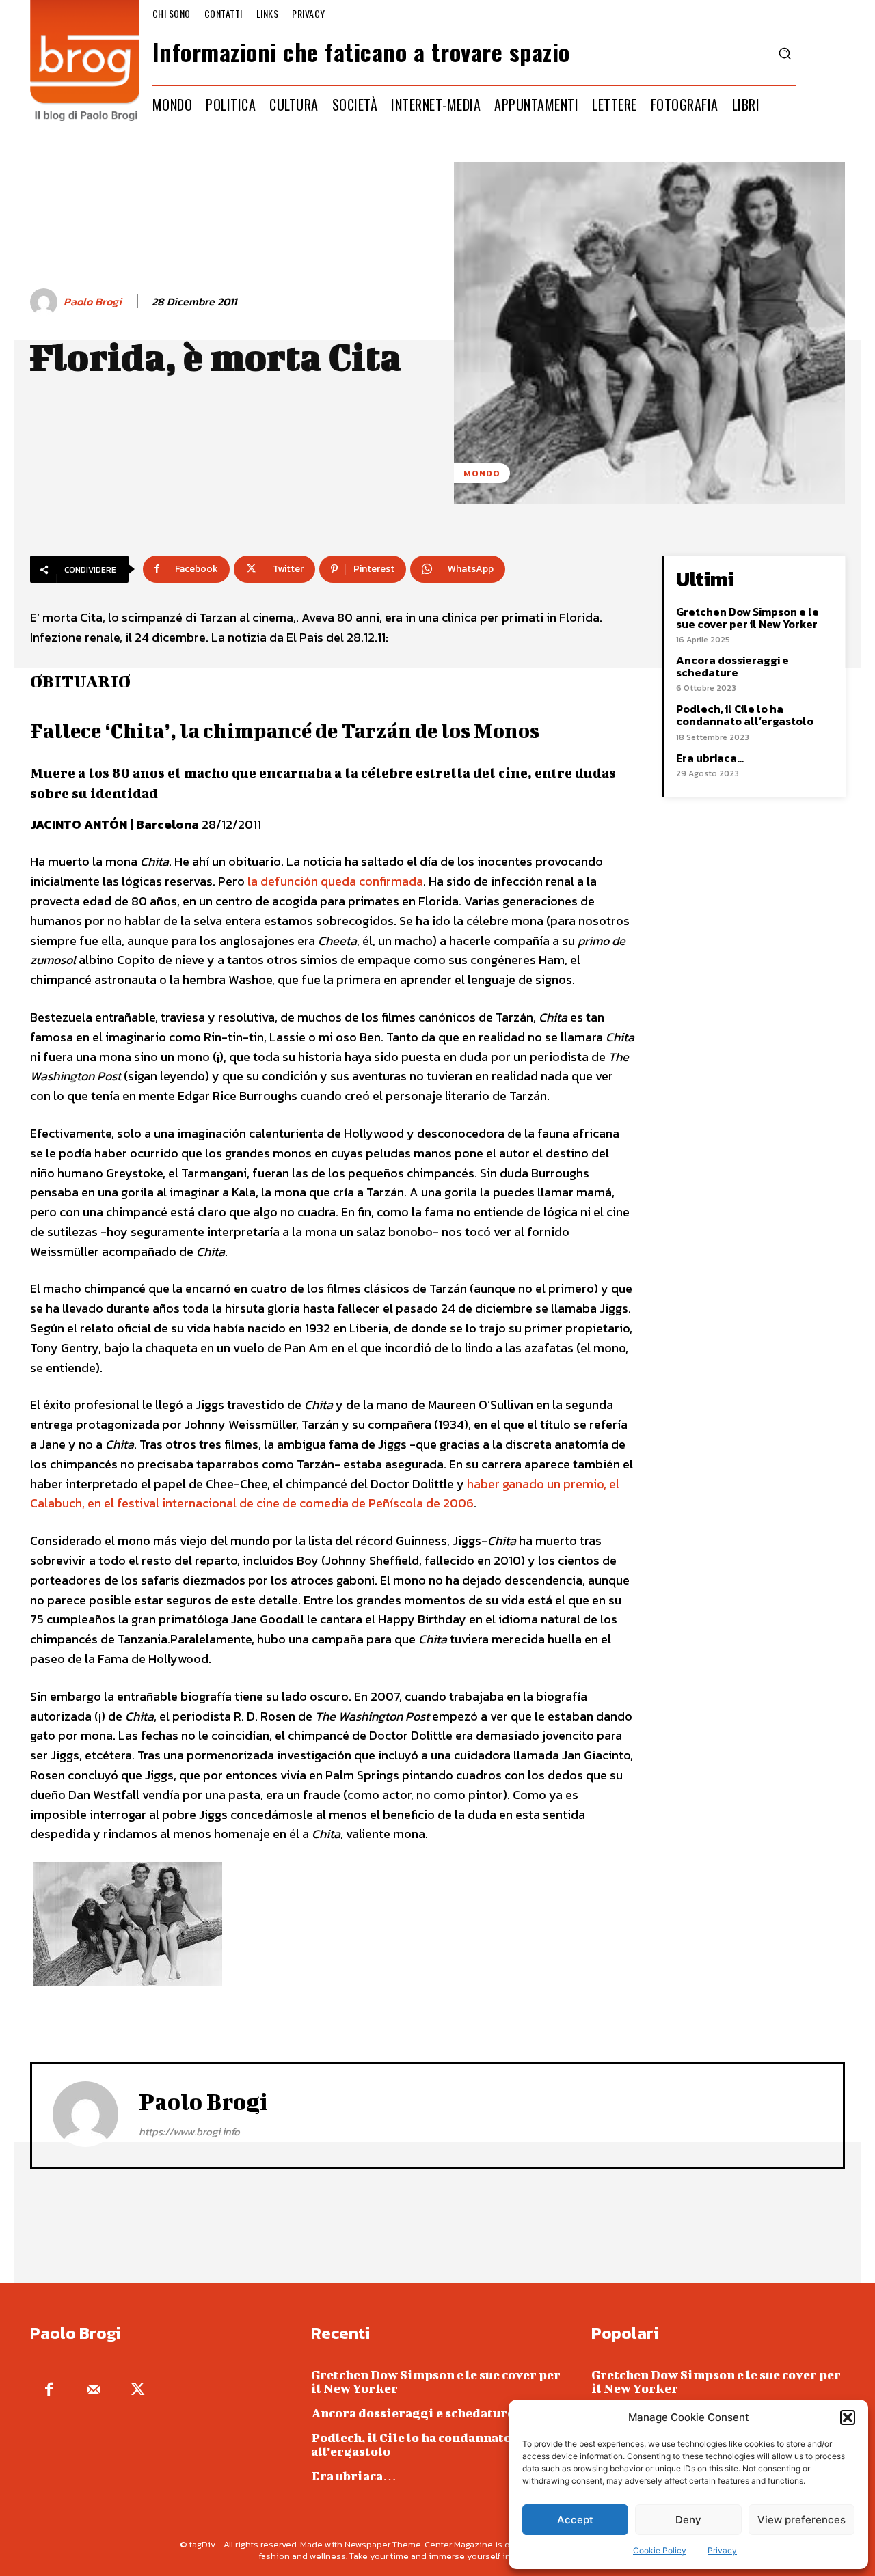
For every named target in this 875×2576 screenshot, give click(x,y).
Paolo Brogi (93, 302)
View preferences (802, 2520)
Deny (688, 2520)
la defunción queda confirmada (335, 881)
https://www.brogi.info (189, 2132)
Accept (575, 2520)
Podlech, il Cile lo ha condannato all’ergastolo (745, 715)
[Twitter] (138, 2390)
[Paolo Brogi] (46, 302)
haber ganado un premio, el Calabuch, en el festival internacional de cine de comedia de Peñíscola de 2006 (325, 1494)
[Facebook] (49, 2390)
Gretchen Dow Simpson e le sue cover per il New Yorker (748, 618)
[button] (848, 2417)
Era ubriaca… (710, 758)
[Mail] (93, 2390)
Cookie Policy (660, 2550)
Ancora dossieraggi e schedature (732, 666)
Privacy (722, 2550)
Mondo (482, 473)
